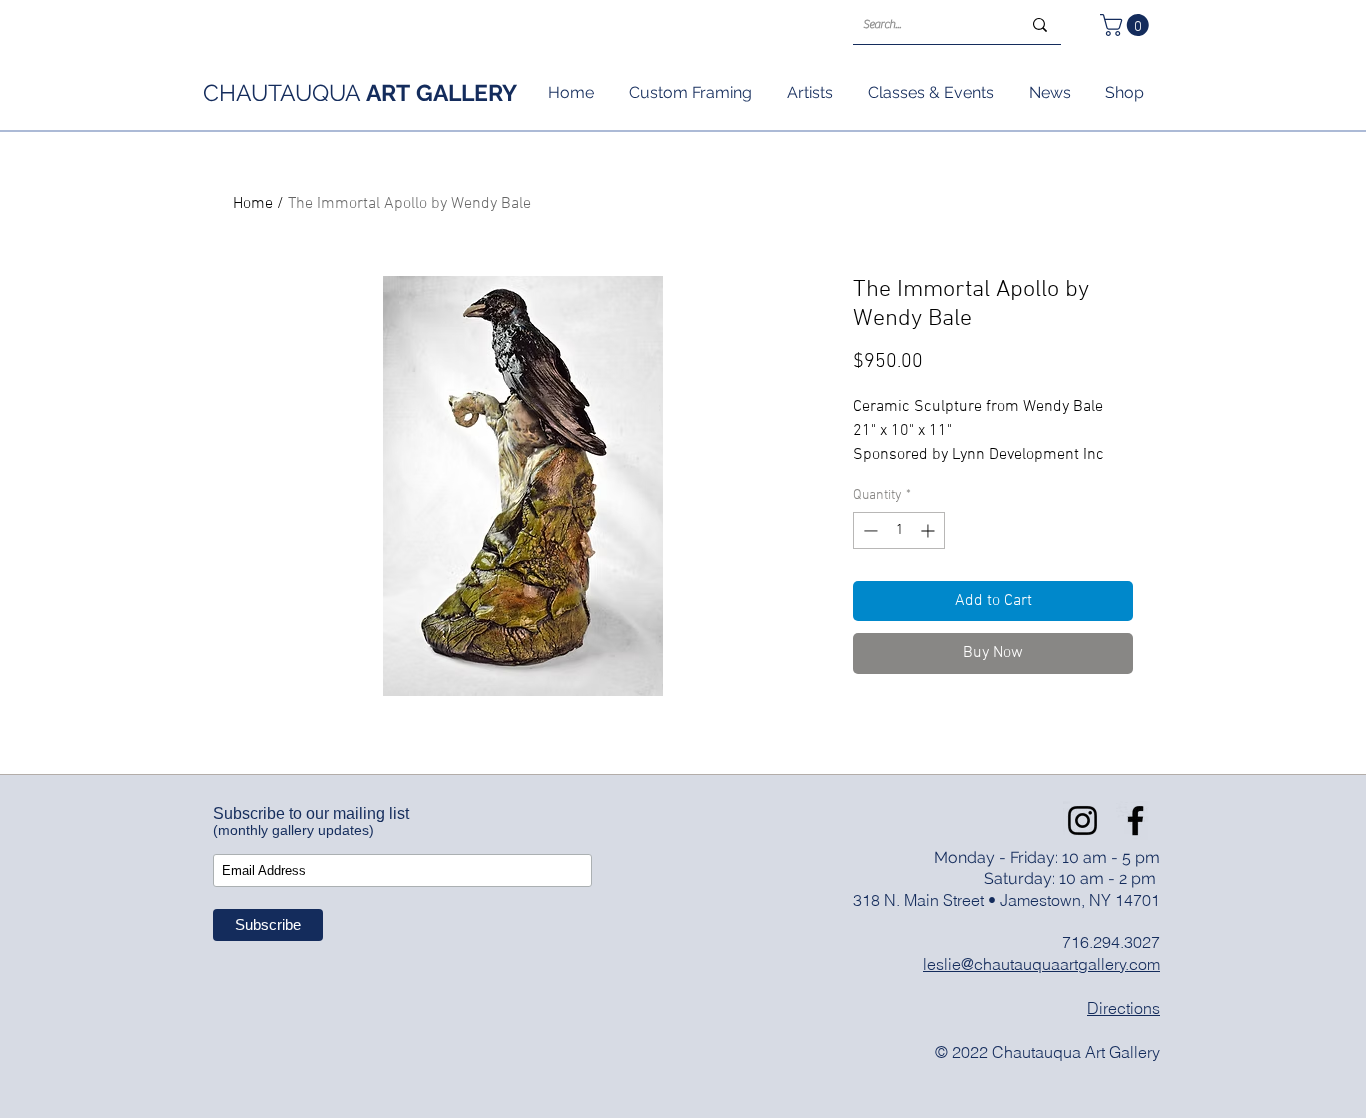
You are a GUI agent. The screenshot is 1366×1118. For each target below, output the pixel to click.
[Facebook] (1135, 820)
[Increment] (929, 530)
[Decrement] (868, 530)
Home (253, 204)
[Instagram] (1082, 820)
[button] (1127, 25)
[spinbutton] (899, 530)
